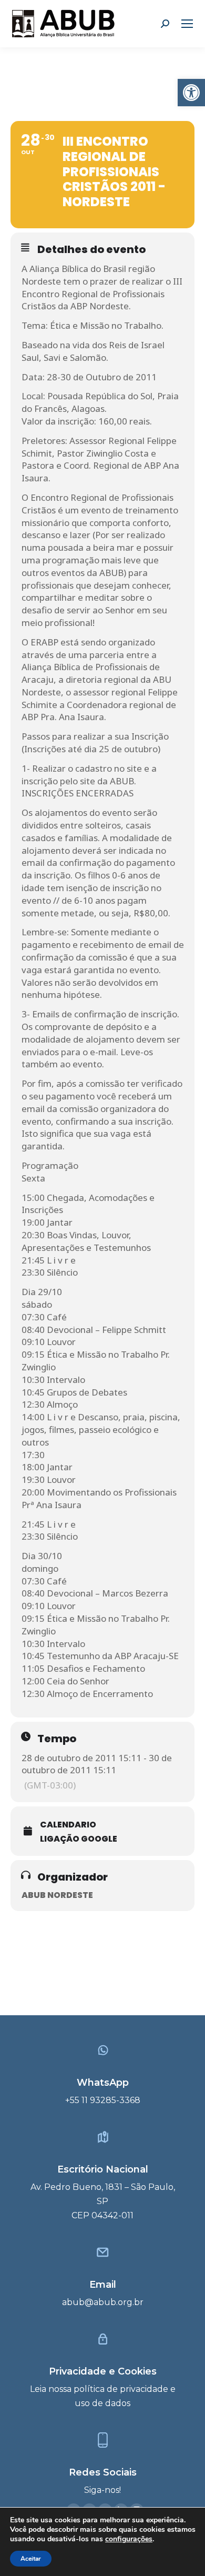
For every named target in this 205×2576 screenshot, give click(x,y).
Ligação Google (79, 1839)
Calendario (68, 1825)
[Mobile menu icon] (187, 24)
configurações (129, 2539)
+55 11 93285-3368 (103, 2100)
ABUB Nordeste (57, 1895)
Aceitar (31, 2559)
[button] (191, 93)
